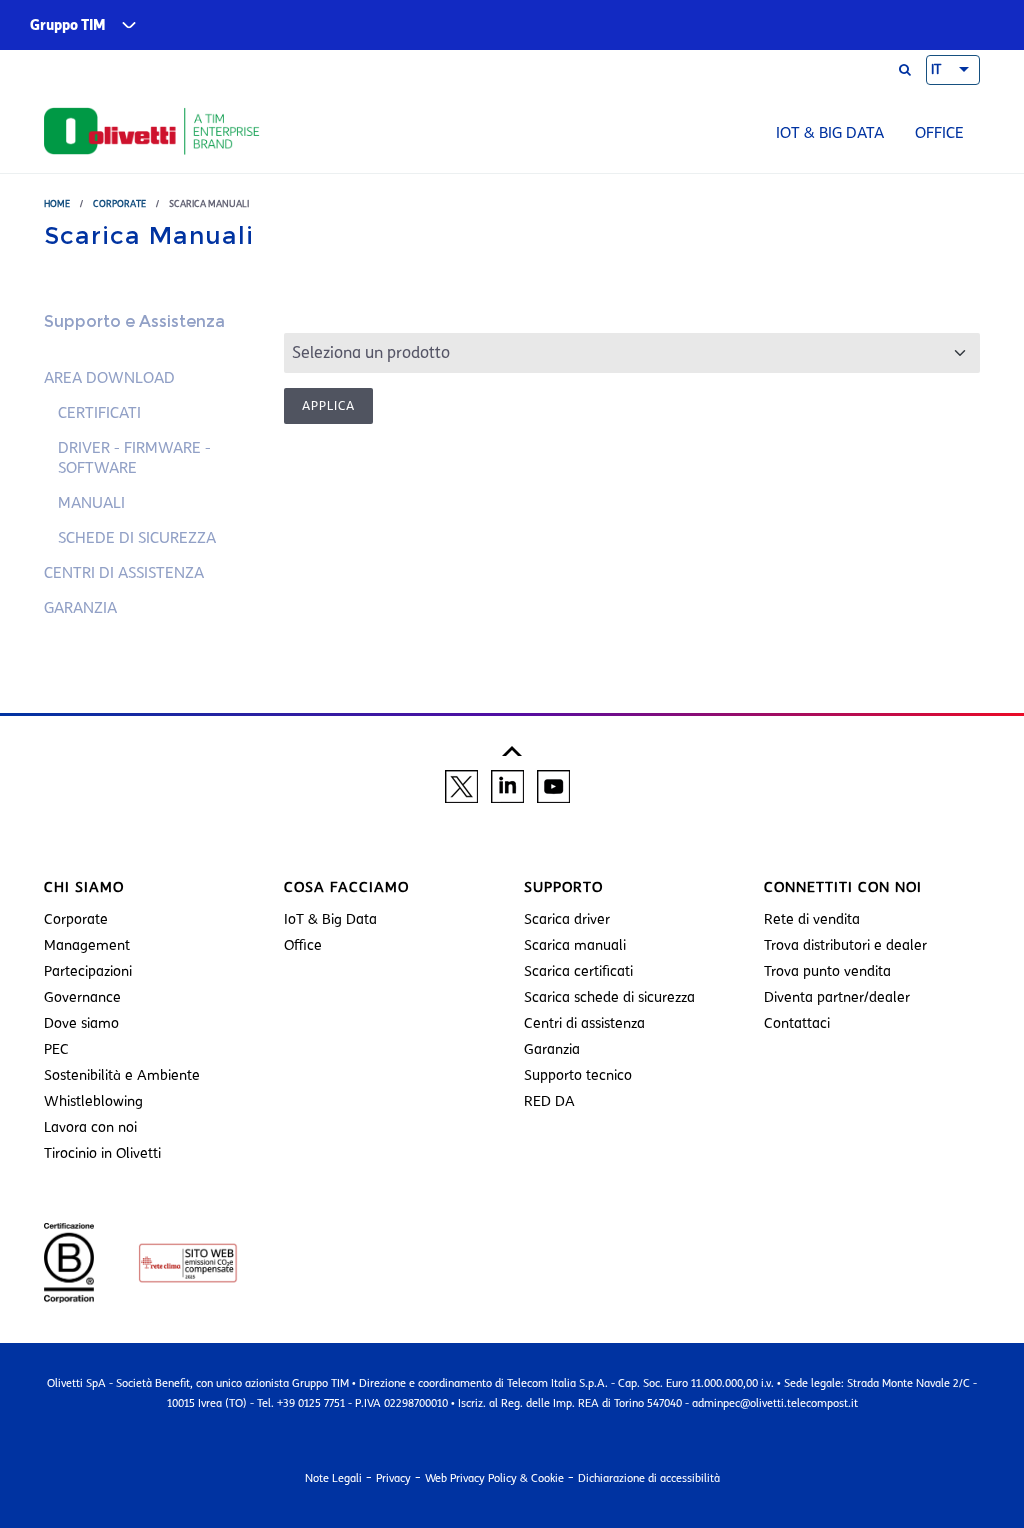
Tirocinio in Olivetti (102, 1153)
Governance (82, 997)
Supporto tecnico (578, 1075)
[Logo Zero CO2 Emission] (168, 1262)
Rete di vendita (812, 919)
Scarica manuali (575, 945)
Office (939, 133)
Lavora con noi (90, 1127)
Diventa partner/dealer (837, 997)
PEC (56, 1049)
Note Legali (333, 1478)
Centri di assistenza (124, 573)
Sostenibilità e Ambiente (122, 1075)
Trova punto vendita (827, 971)
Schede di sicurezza (137, 538)
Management (87, 945)
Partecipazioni (88, 971)
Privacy (393, 1478)
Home (57, 203)
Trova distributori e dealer (845, 945)
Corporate (119, 203)
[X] (461, 786)
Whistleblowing (93, 1101)
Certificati (99, 413)
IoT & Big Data (830, 133)
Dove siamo (81, 1023)
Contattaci (797, 1023)
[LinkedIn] (507, 786)
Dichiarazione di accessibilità (649, 1478)
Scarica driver (567, 919)
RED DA (549, 1101)
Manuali (91, 503)
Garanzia (80, 608)
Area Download (109, 378)
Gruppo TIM (68, 25)
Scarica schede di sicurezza (609, 997)
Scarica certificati (578, 971)
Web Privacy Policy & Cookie (494, 1478)
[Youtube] (553, 786)
